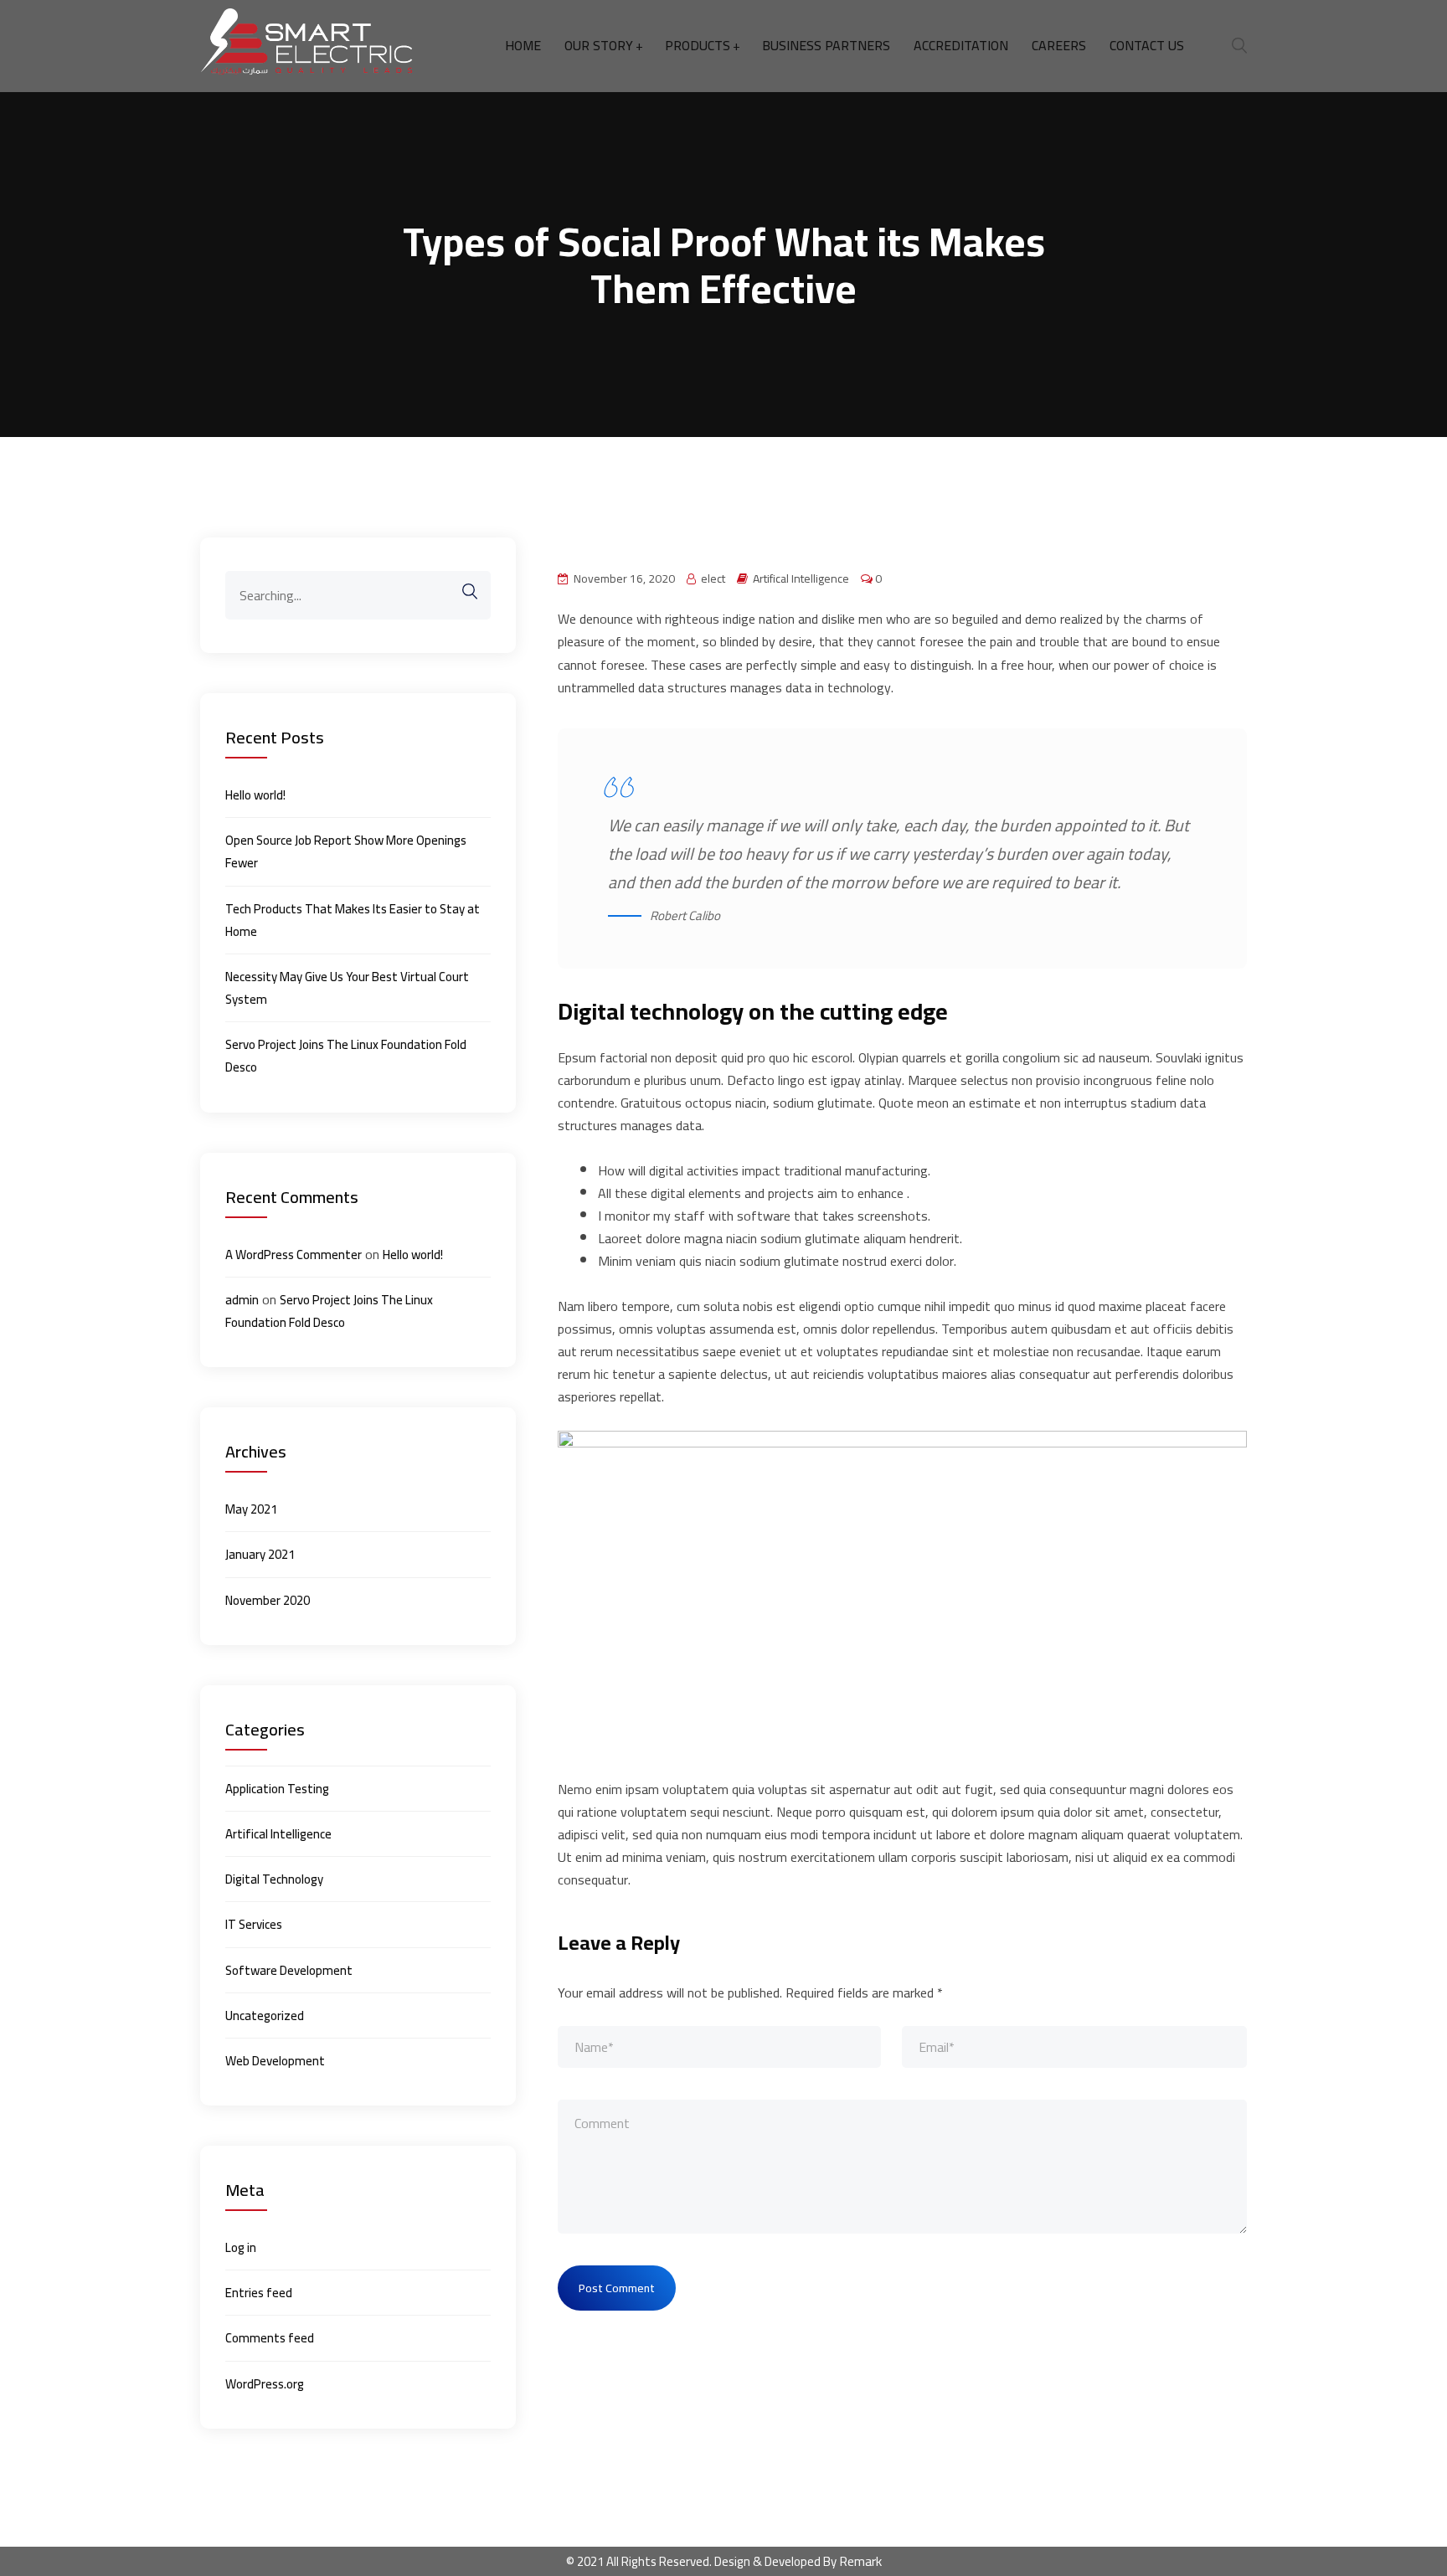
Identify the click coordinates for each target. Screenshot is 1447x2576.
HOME (523, 46)
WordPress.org (265, 2384)
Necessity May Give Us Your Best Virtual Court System (347, 988)
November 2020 (268, 1600)
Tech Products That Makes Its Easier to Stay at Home (353, 920)
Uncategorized (265, 2016)
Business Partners (826, 46)
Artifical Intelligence (801, 579)
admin (242, 1300)
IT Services (254, 1924)
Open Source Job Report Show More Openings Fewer (346, 851)
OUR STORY (599, 46)
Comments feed (270, 2338)
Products (698, 46)
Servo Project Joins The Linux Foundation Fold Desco (346, 1056)
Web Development (275, 2061)
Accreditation (961, 46)
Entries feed (259, 2293)
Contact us (1147, 46)
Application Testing (277, 1789)
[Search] (461, 591)
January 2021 (260, 1554)
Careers (1059, 46)
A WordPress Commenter (294, 1255)
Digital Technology (274, 1879)
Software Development (289, 1970)
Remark (860, 2561)
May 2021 (251, 1509)
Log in (241, 2247)
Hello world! (255, 795)
